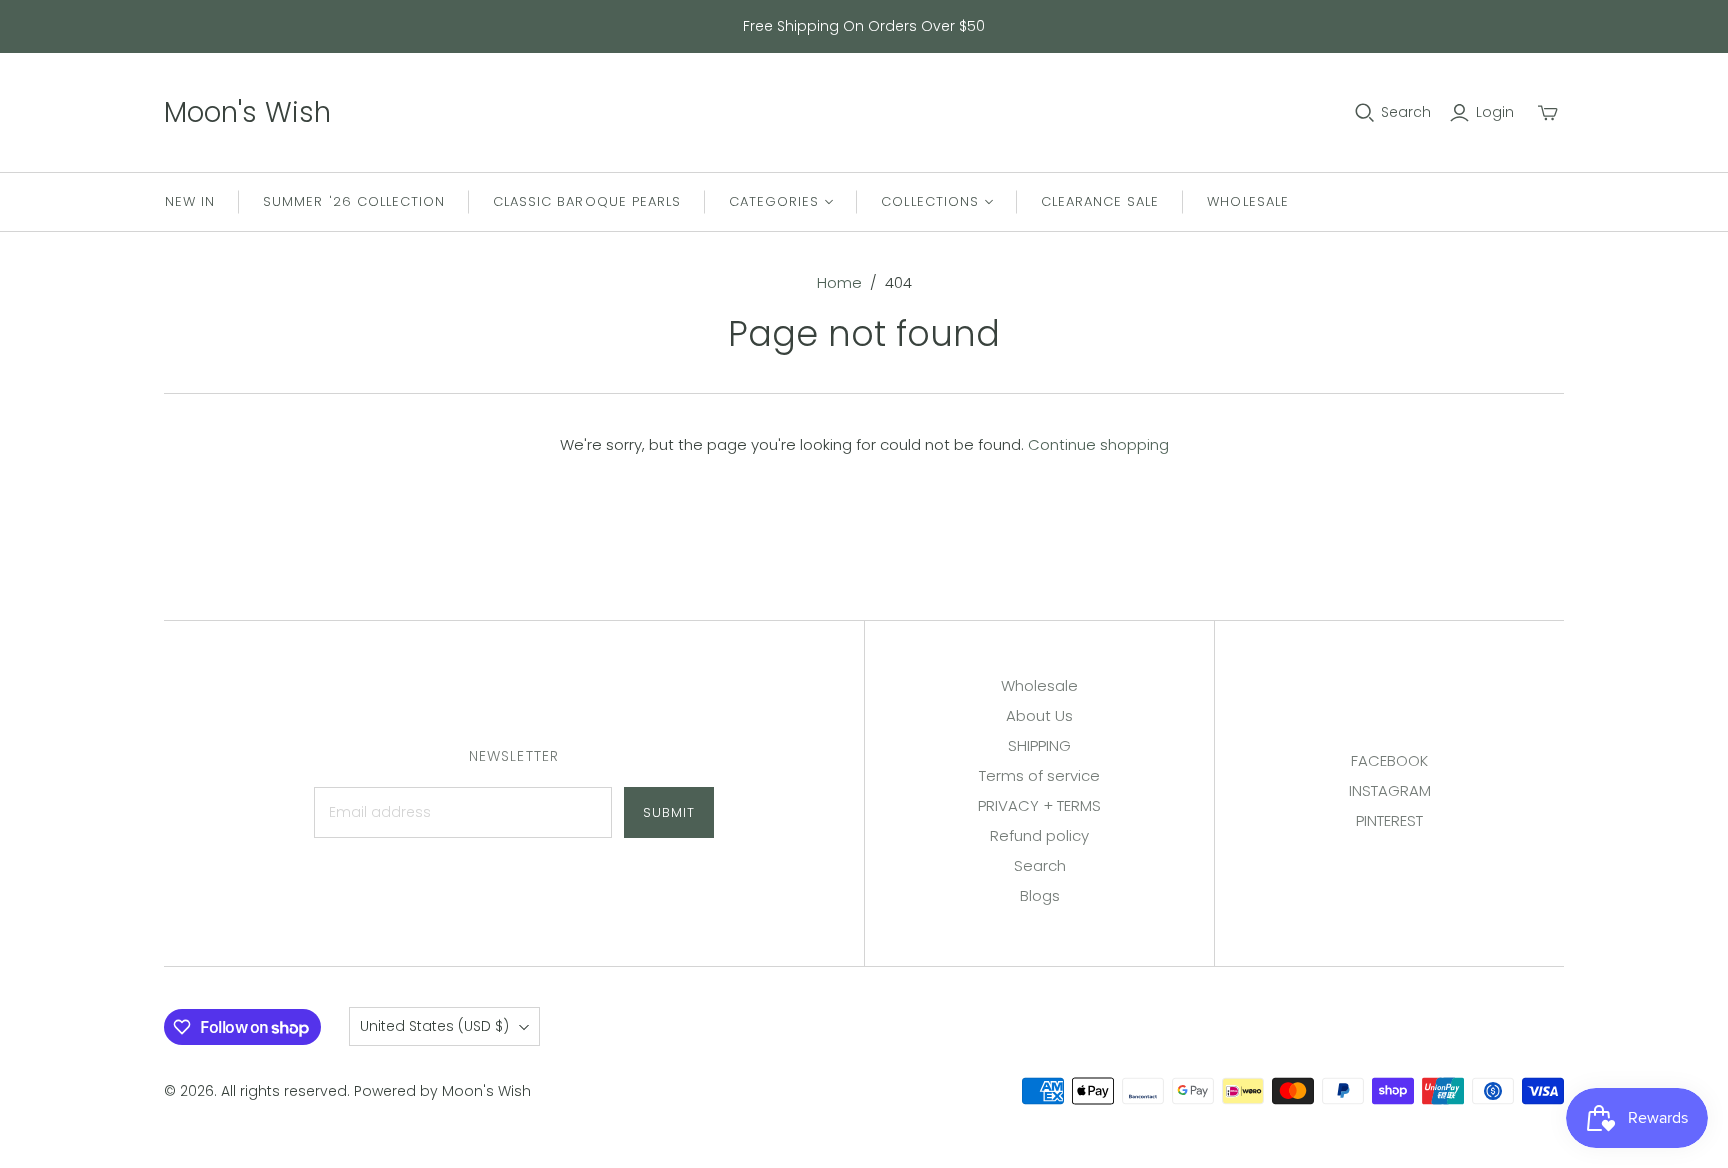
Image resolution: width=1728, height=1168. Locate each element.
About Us (1039, 715)
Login (1495, 112)
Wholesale (1247, 201)
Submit (669, 812)
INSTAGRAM (1390, 790)
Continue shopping (1098, 444)
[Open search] (1365, 113)
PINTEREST (1389, 820)
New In (190, 201)
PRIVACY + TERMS (1039, 805)
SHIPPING (1039, 745)
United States (434, 1026)
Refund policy (1039, 835)
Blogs (1040, 895)
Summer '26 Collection (354, 201)
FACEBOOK (1389, 760)
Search (1406, 112)
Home (839, 282)
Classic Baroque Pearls (587, 201)
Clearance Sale (1100, 201)
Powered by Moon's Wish (442, 1091)
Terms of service (1039, 775)
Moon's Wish (247, 112)
